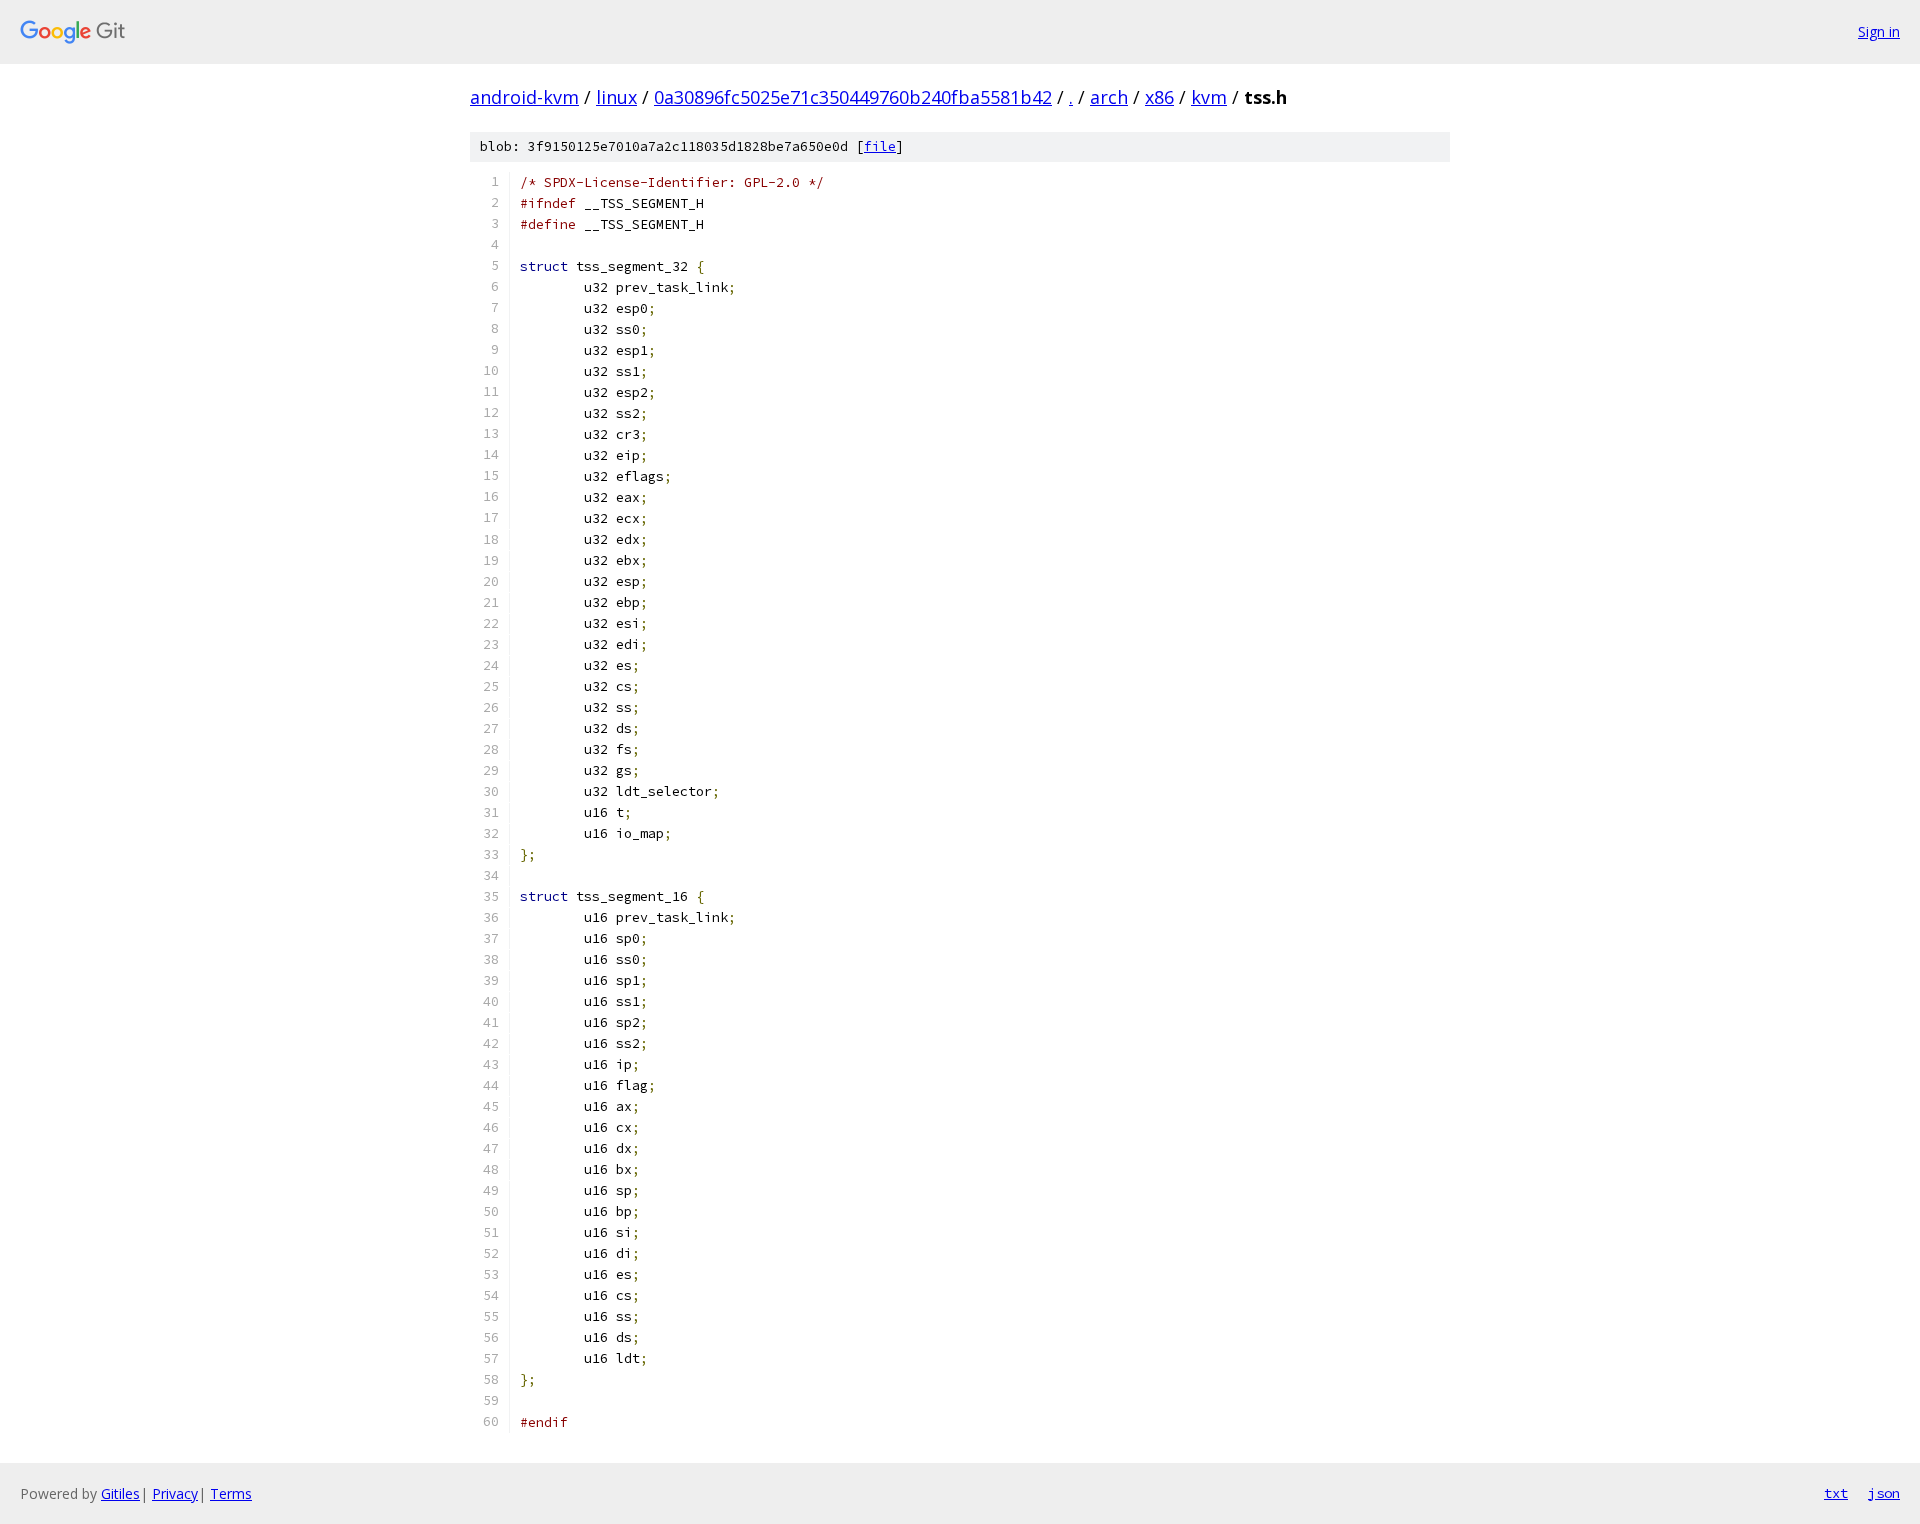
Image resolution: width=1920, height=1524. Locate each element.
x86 (1159, 97)
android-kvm (524, 97)
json (1884, 1493)
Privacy (175, 1493)
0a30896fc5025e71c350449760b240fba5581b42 (853, 97)
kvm (1209, 97)
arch (1109, 97)
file (880, 146)
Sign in (1879, 31)
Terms (231, 1493)
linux (616, 97)
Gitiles (120, 1493)
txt (1836, 1493)
